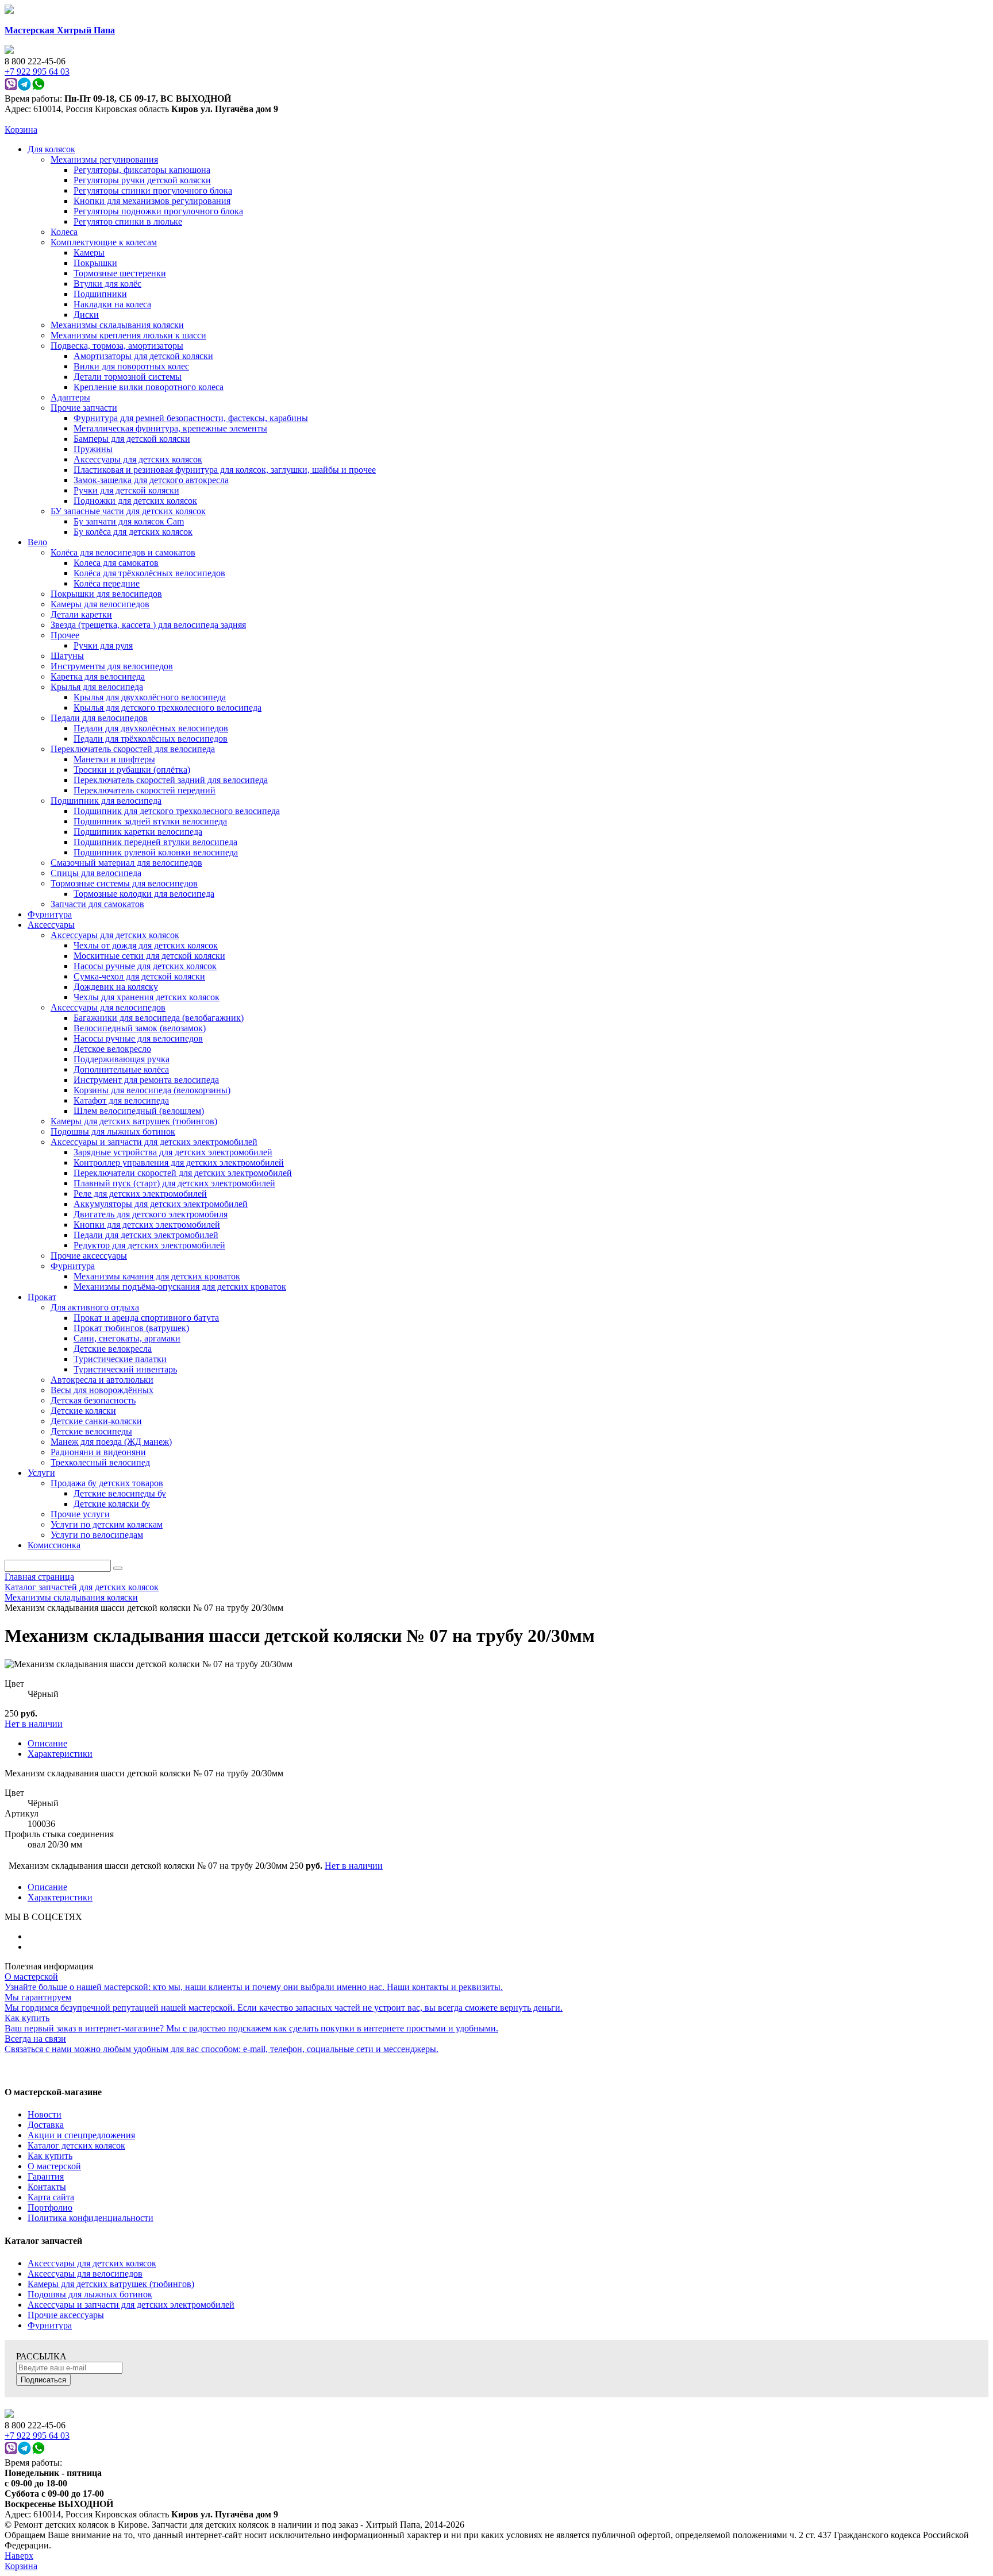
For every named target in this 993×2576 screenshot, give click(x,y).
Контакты (47, 2187)
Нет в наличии (34, 1724)
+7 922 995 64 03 (37, 2436)
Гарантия (46, 2176)
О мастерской (54, 2166)
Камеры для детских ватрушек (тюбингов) (111, 2284)
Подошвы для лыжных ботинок (90, 2294)
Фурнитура (50, 2325)
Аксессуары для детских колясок (92, 2263)
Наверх (19, 2556)
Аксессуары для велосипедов (85, 2274)
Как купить (50, 2156)
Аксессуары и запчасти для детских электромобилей (131, 2305)
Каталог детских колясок (76, 2145)
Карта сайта (51, 2197)
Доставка (46, 2125)
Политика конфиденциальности (91, 2218)
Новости (45, 2114)
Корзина (21, 130)
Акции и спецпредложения (81, 2135)
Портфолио (50, 2207)
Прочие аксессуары (66, 2315)
